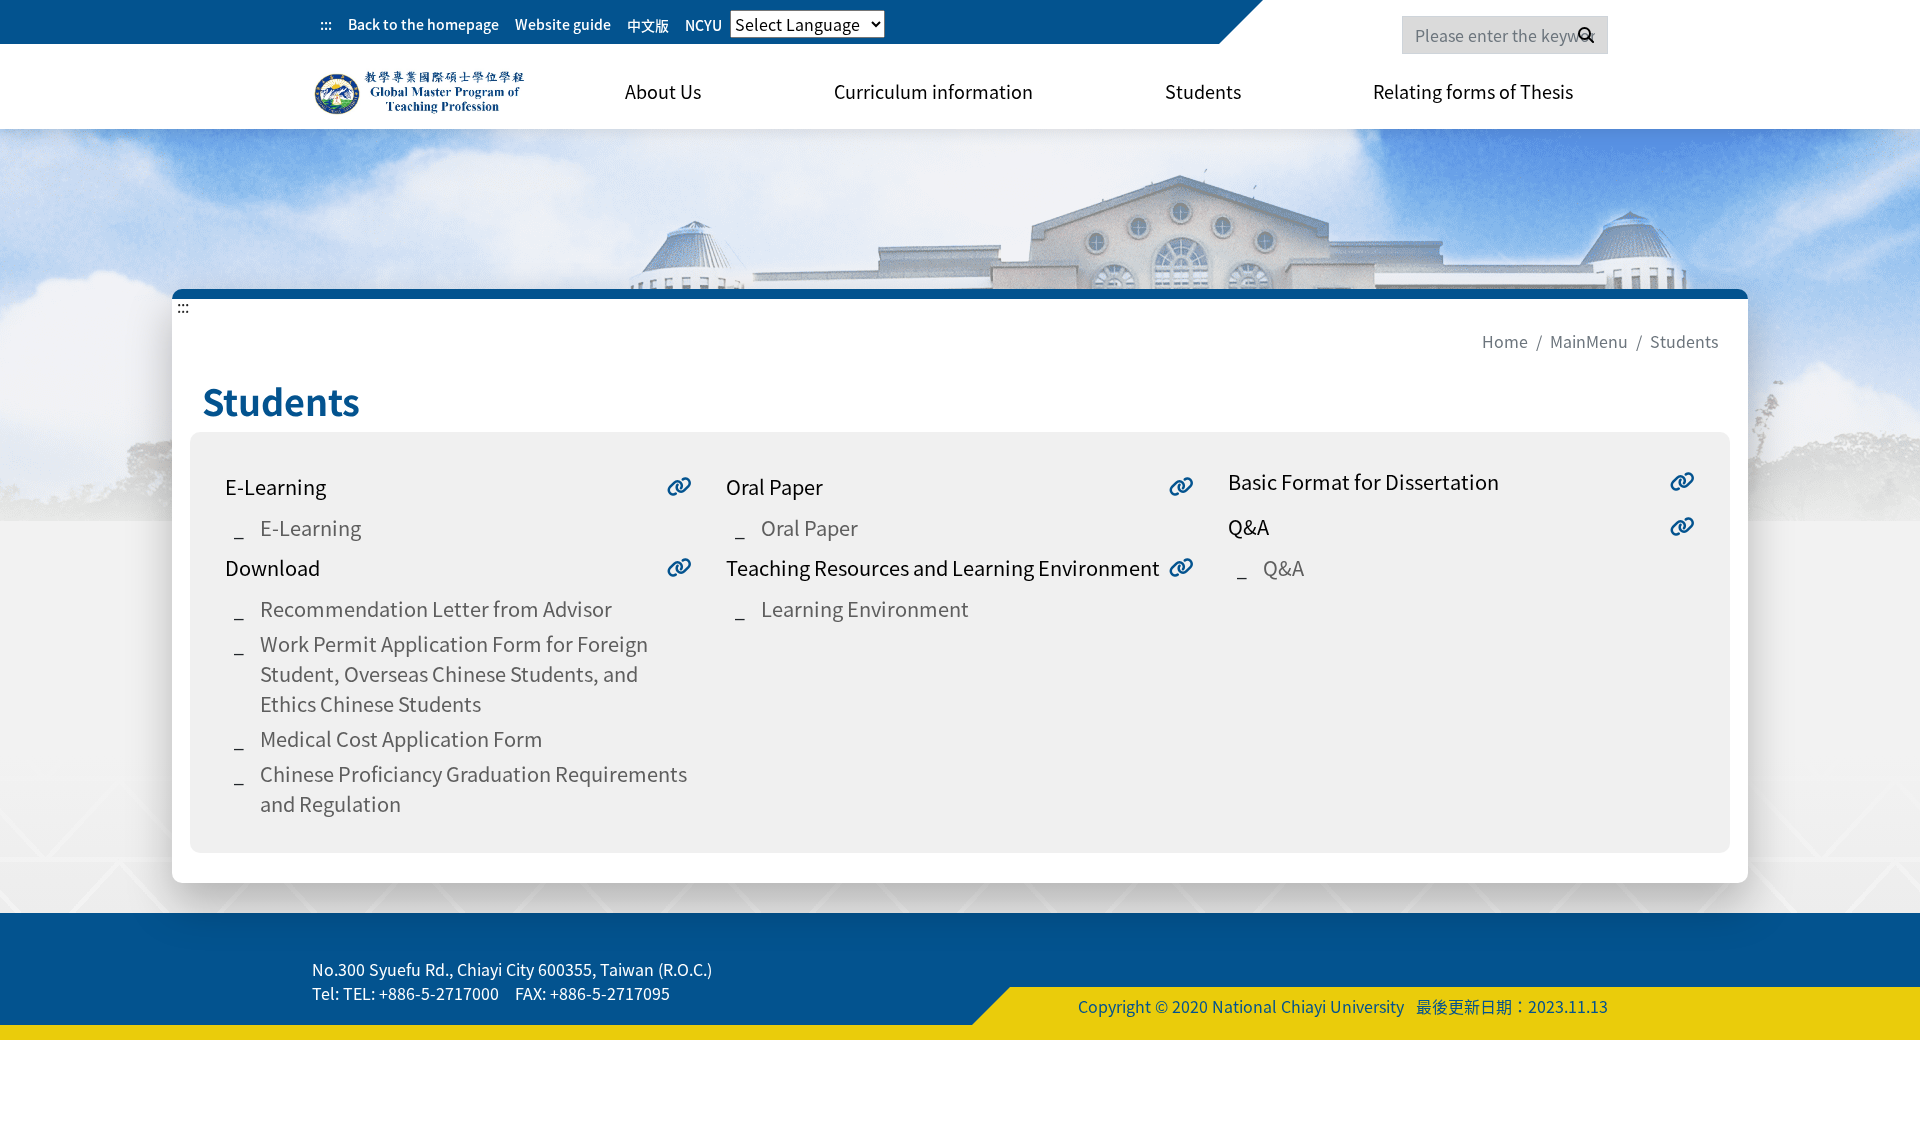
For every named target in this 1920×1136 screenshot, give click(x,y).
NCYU (703, 25)
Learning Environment (865, 608)
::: (326, 24)
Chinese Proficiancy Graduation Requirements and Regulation (473, 788)
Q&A (1283, 567)
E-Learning (310, 527)
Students (1203, 91)
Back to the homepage (423, 24)
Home (1505, 341)
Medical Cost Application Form (401, 738)
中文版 (648, 25)
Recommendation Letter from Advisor (436, 608)
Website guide (563, 24)
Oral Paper (809, 527)
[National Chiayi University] (420, 95)
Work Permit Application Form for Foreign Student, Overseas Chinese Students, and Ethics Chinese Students (454, 673)
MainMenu (1589, 341)
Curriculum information (933, 91)
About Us (663, 91)
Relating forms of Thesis (1473, 91)
